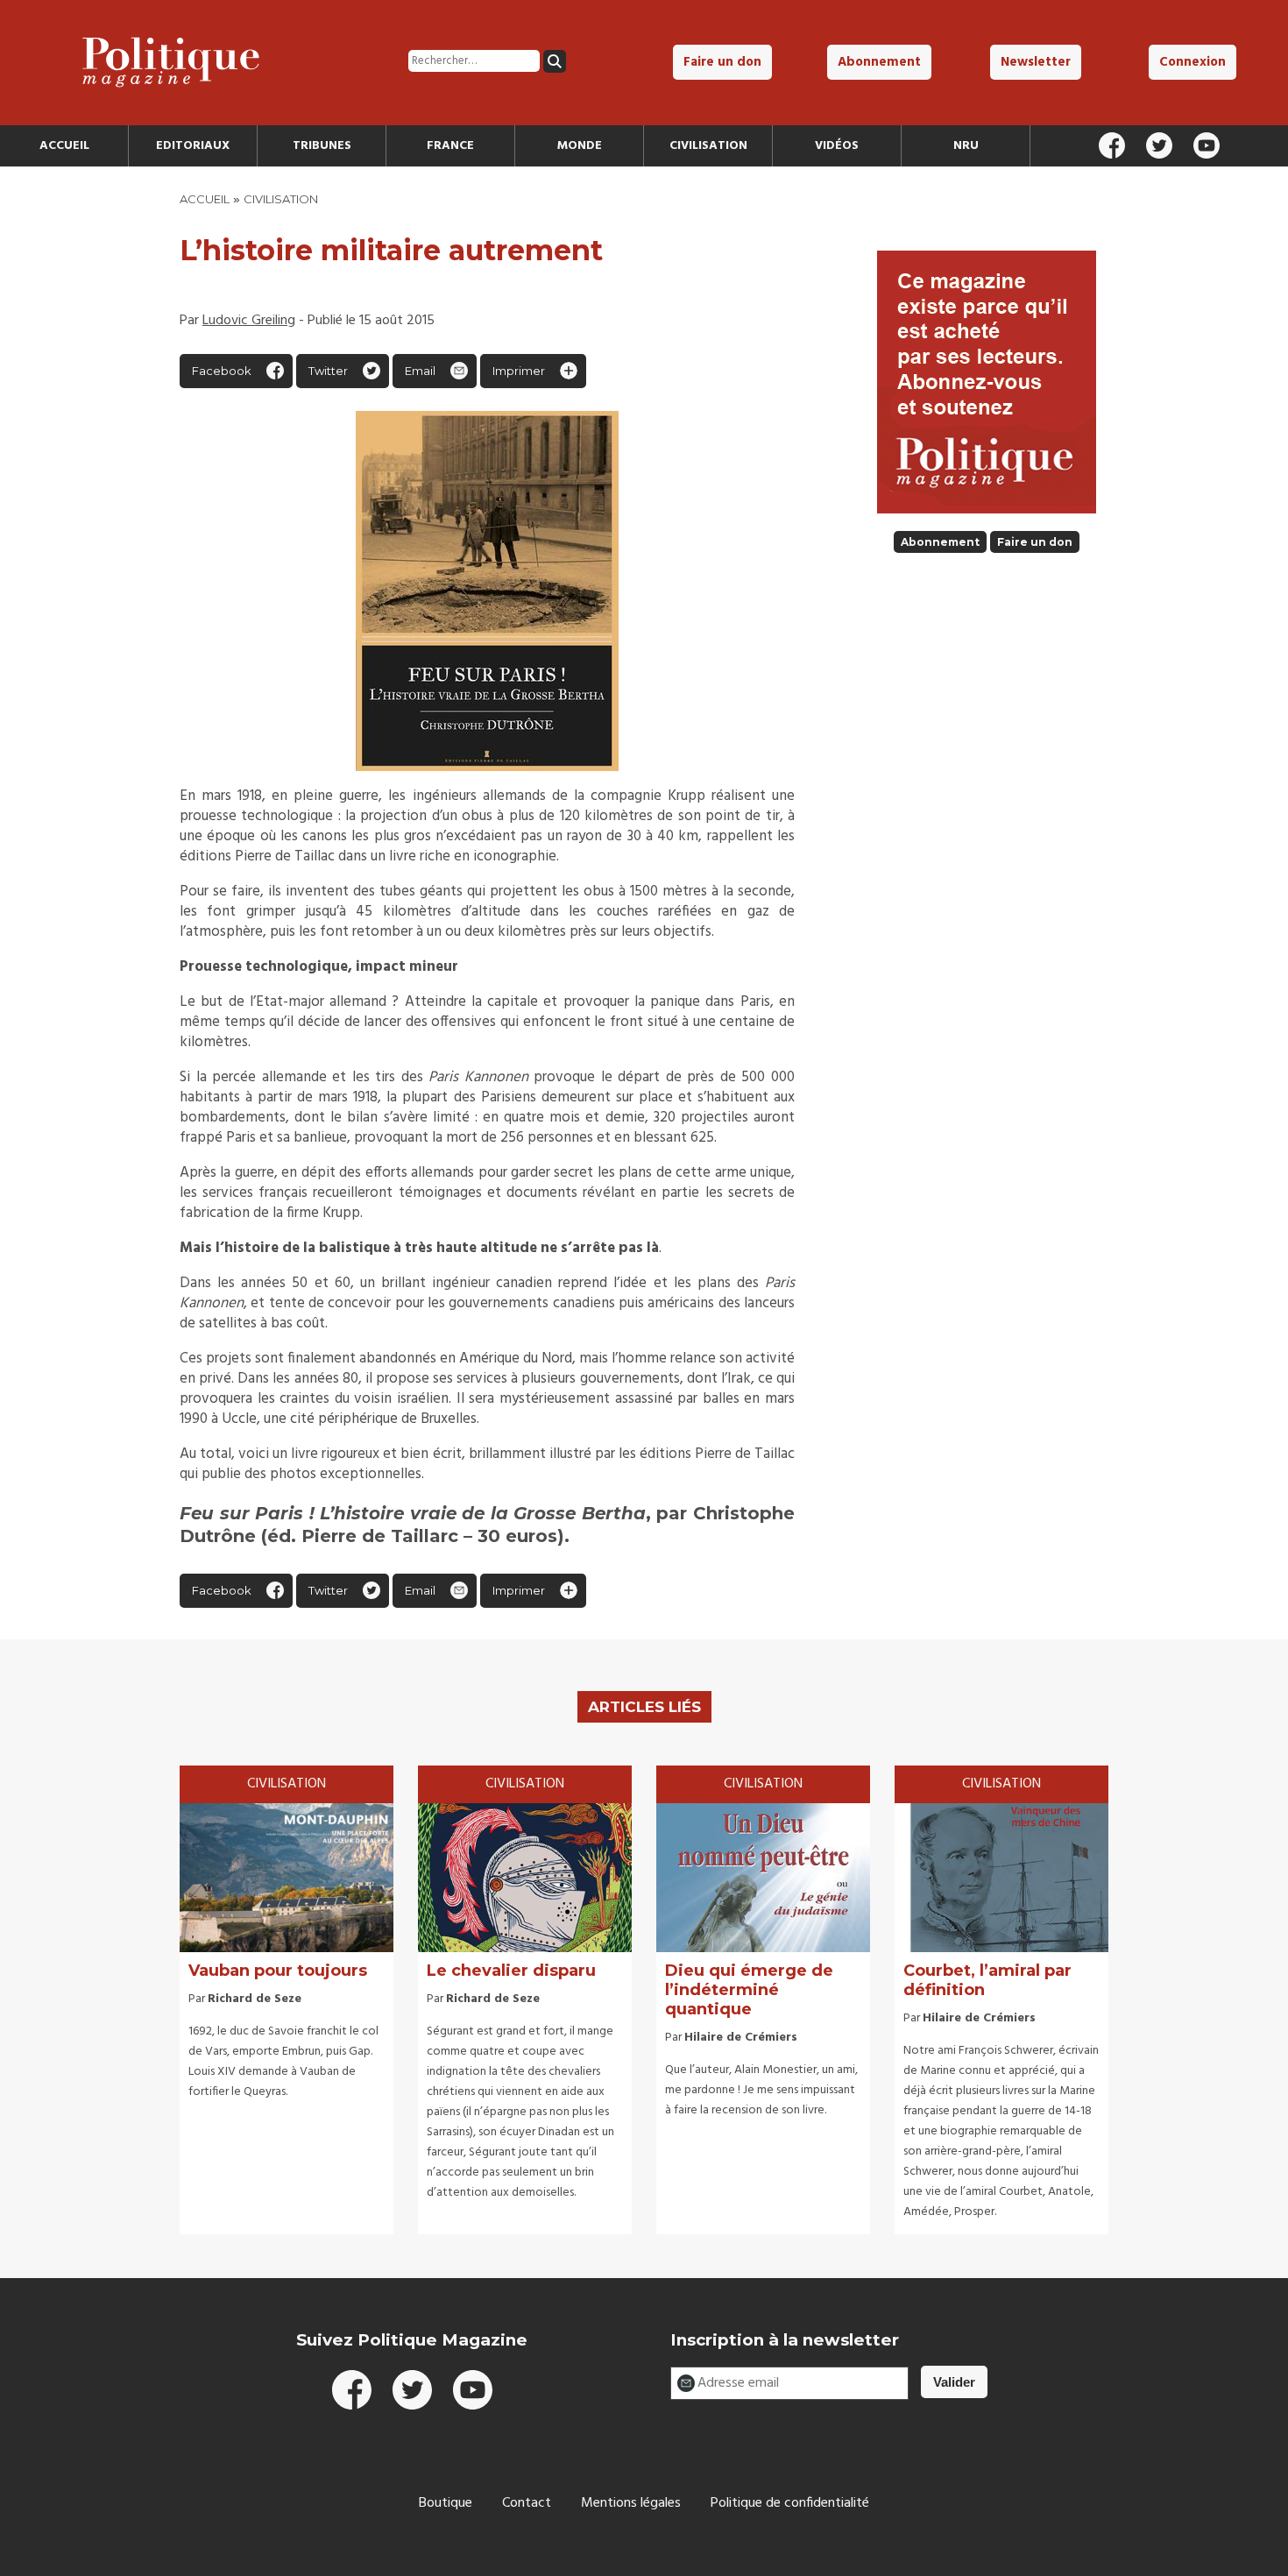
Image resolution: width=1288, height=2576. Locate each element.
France (450, 146)
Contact (527, 2503)
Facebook (222, 371)
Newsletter (1036, 62)
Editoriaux (193, 146)
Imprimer (519, 371)
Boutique (446, 2503)
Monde (580, 146)
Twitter (328, 371)
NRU (966, 146)
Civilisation (708, 146)
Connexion (1192, 62)
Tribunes (322, 146)
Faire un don (722, 62)
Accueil (64, 146)
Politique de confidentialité (790, 2503)
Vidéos (837, 146)
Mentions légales (631, 2503)
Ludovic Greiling (249, 321)
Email (420, 371)
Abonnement (879, 62)
